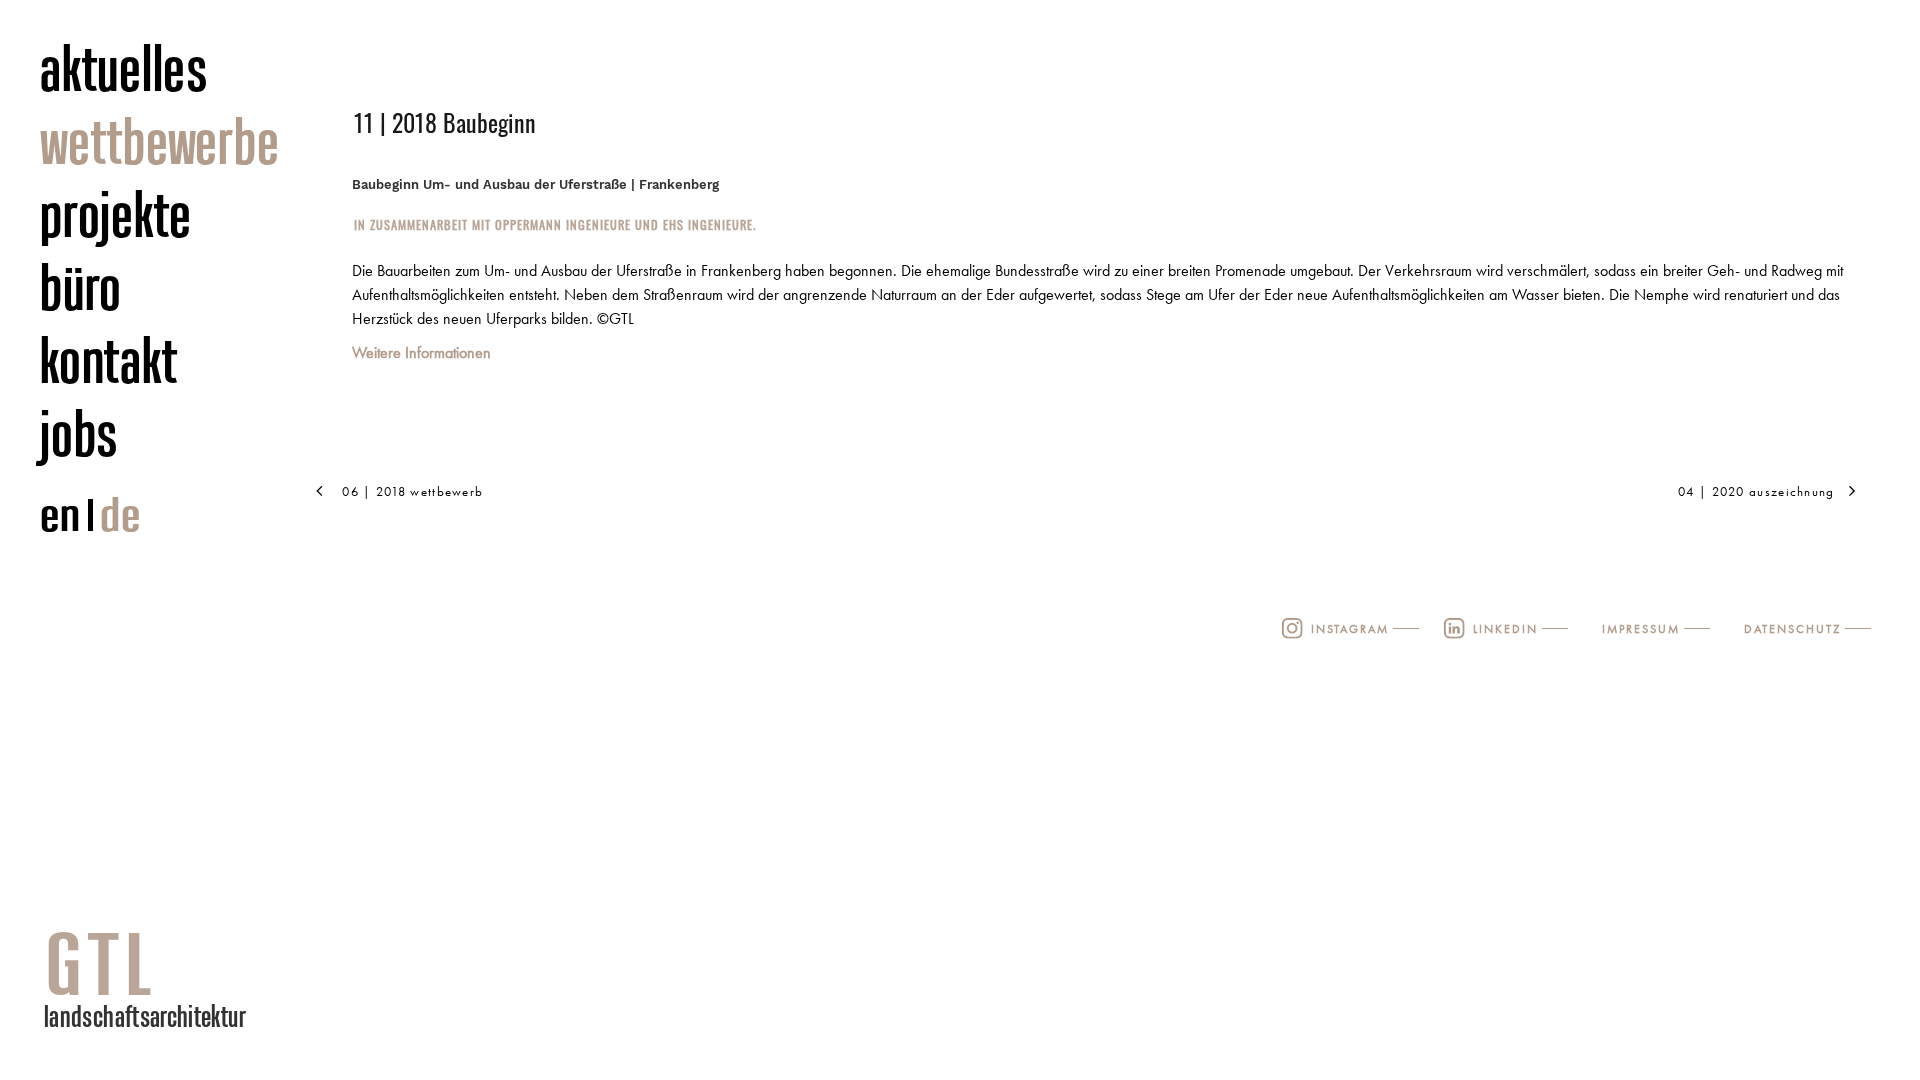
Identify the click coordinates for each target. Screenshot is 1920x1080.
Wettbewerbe (159, 141)
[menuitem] (186, 69)
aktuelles (124, 68)
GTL (101, 963)
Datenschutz (1792, 629)
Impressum (1641, 629)
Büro (81, 287)
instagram (1350, 629)
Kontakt (108, 360)
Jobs (79, 433)
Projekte (116, 214)
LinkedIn (1505, 629)
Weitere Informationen (421, 352)
